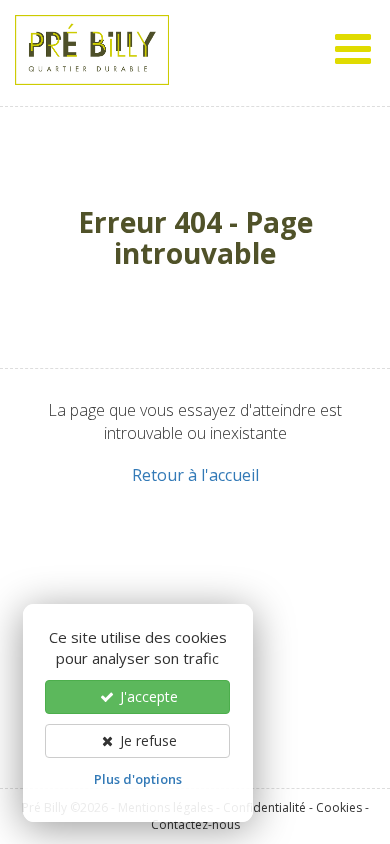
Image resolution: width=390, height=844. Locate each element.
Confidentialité (264, 807)
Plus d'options (138, 779)
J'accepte (147, 696)
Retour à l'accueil (195, 475)
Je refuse (146, 740)
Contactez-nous (195, 824)
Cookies (339, 807)
